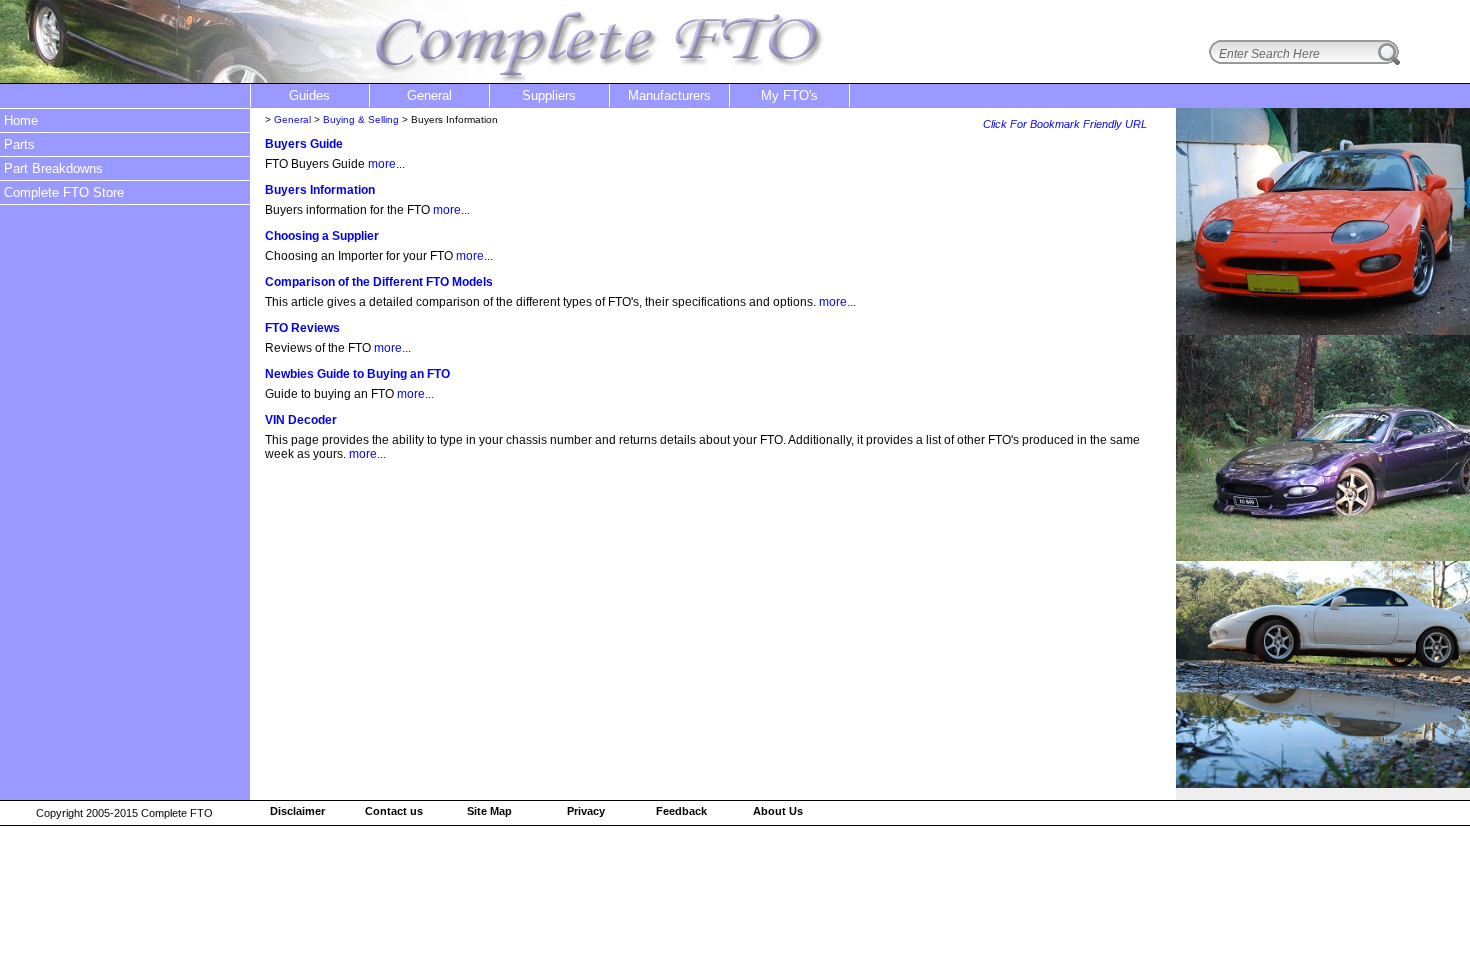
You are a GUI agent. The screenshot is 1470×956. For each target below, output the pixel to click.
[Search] (1389, 52)
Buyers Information (320, 190)
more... (386, 164)
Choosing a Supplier (322, 236)
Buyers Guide (304, 144)
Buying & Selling (361, 119)
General (292, 119)
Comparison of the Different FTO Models (379, 282)
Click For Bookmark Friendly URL (1065, 124)
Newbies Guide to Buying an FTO (357, 374)
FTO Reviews (302, 328)
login (1440, 13)
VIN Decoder (301, 420)
